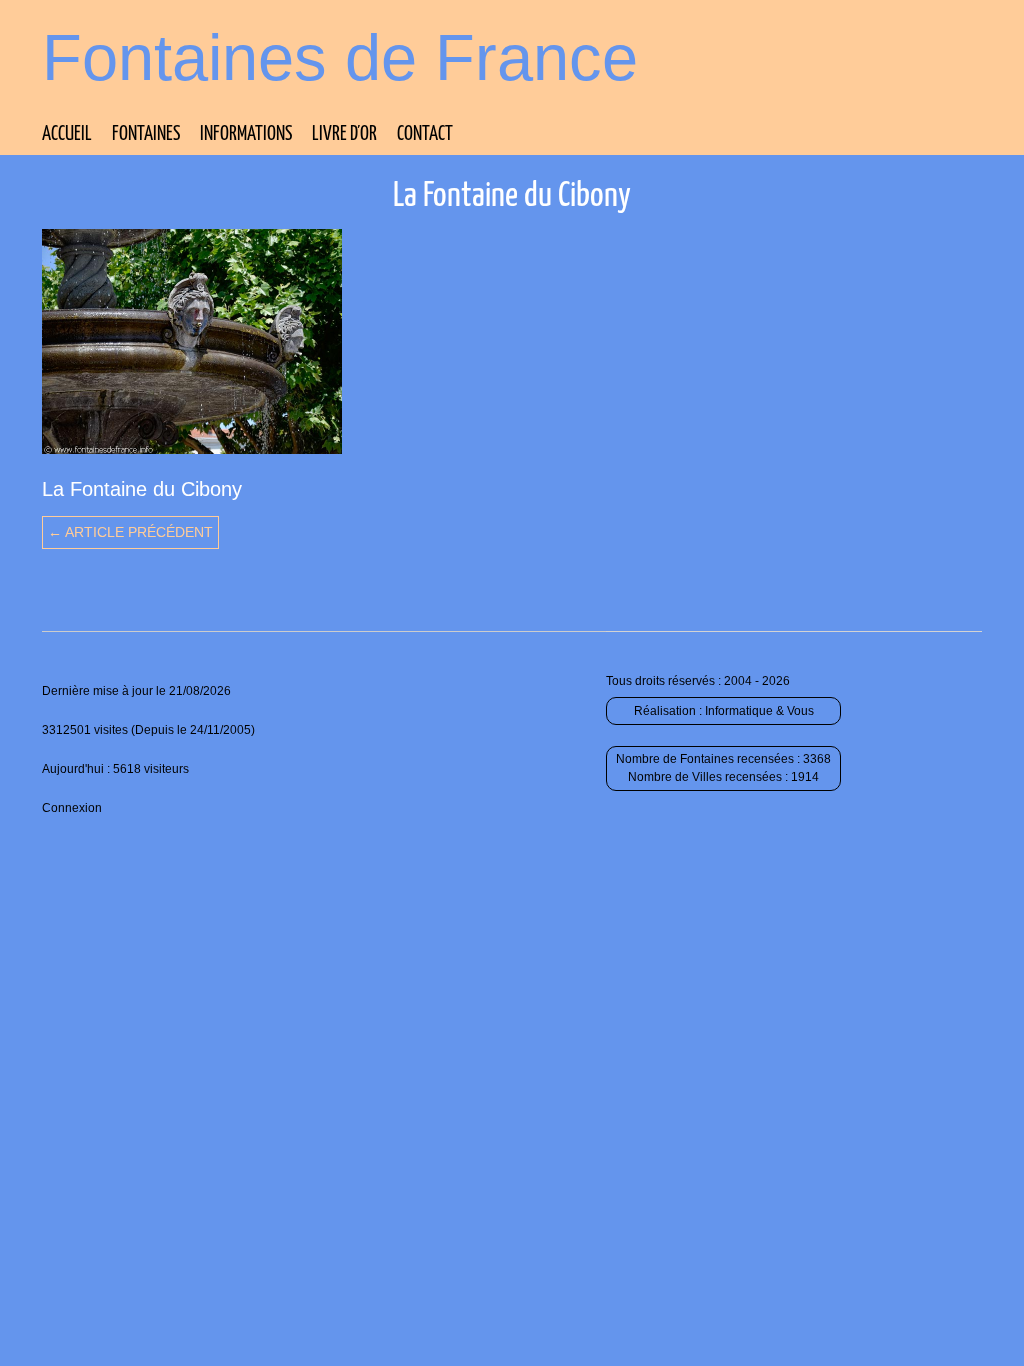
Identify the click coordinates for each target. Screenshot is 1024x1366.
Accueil (67, 134)
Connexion (72, 808)
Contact (425, 134)
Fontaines (146, 134)
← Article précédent (130, 532)
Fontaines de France (340, 57)
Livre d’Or (344, 134)
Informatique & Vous (759, 711)
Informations (246, 134)
